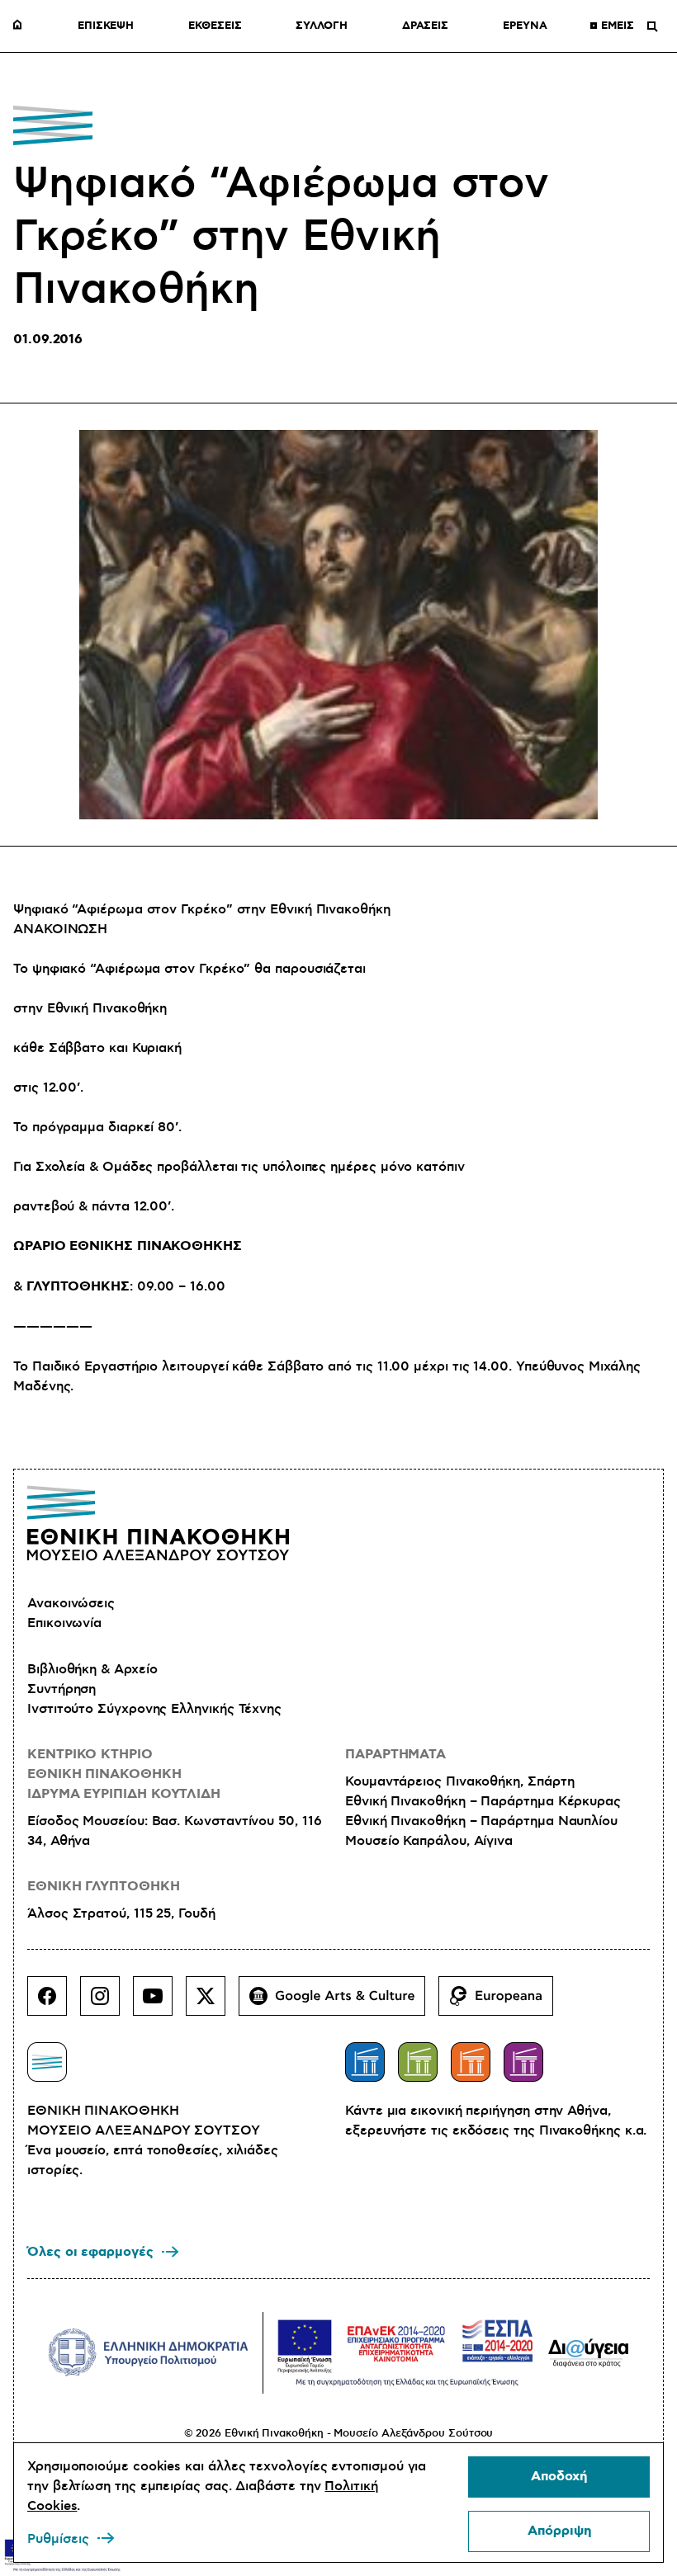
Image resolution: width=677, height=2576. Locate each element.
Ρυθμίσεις (58, 2539)
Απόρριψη (559, 2531)
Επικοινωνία (64, 1623)
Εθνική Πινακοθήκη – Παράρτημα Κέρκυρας (483, 1801)
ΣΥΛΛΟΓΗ (321, 26)
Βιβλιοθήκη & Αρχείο (92, 1669)
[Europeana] (502, 2003)
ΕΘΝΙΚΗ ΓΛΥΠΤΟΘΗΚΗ (104, 1887)
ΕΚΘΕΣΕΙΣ (215, 26)
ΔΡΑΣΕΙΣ (425, 26)
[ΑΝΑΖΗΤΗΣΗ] (652, 26)
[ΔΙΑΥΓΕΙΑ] (589, 2352)
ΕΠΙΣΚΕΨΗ (106, 26)
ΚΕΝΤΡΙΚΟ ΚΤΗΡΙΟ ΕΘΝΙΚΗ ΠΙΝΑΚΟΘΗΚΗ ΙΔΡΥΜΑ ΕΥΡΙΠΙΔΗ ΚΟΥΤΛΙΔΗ (124, 1774)
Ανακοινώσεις (71, 1603)
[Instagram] (107, 2003)
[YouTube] (159, 2003)
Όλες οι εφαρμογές (90, 2252)
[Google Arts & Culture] (338, 2003)
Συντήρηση (62, 1689)
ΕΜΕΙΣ (618, 26)
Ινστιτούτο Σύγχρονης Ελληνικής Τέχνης (154, 1709)
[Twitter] (212, 2003)
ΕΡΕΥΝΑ (525, 26)
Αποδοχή (559, 2477)
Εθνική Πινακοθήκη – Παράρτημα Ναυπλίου (481, 1821)
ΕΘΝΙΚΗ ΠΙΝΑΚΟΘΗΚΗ (21, 26)
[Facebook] (54, 2003)
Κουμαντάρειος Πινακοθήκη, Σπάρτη (459, 1781)
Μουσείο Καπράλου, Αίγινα (429, 1841)
